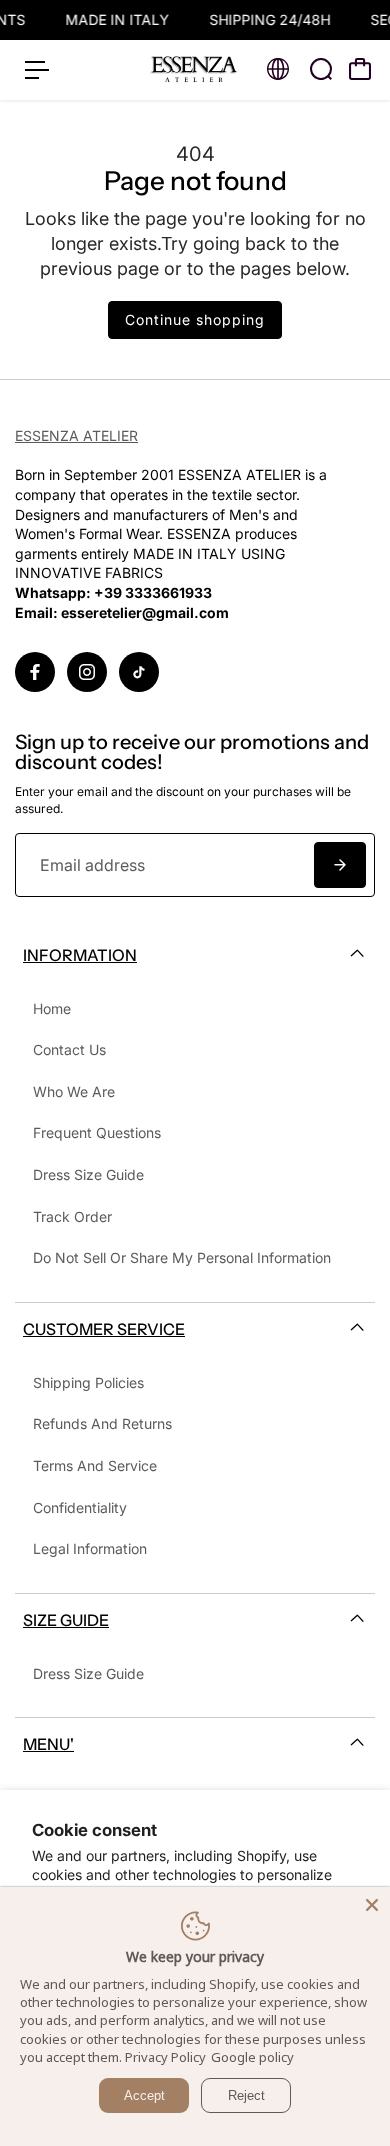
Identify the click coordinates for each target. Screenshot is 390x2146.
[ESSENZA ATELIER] (194, 69)
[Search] (321, 69)
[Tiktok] (139, 672)
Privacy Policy (165, 2057)
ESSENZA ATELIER (76, 435)
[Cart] (360, 69)
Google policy (252, 2057)
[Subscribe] (340, 865)
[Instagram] (87, 672)
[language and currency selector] (278, 69)
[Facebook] (35, 672)
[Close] (372, 1905)
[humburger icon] (37, 70)
